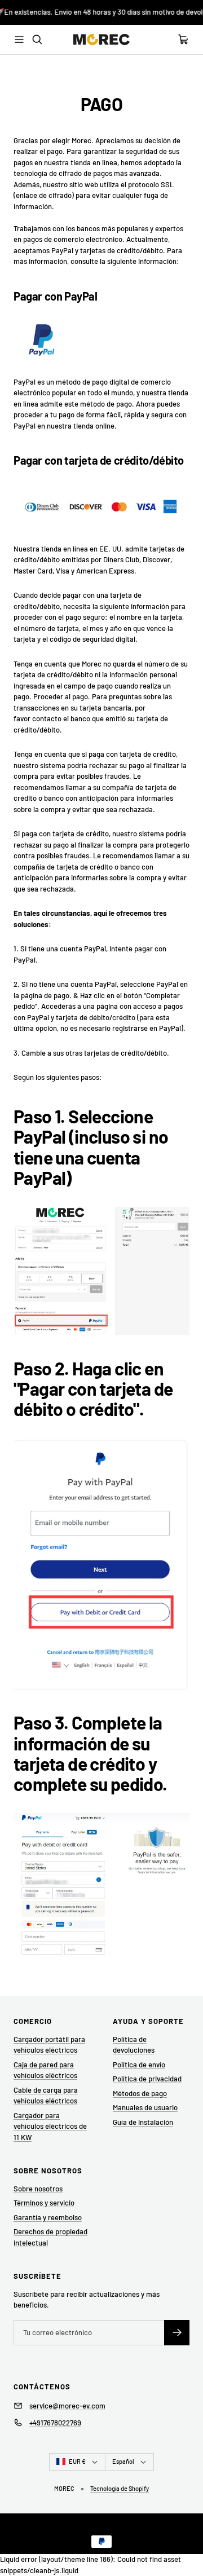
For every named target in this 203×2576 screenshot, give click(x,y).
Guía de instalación (143, 2122)
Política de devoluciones (134, 2045)
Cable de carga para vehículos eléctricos (46, 2096)
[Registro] (177, 2333)
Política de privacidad (147, 2079)
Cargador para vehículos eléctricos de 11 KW (50, 2126)
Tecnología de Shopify (120, 2488)
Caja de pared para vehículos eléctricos (45, 2070)
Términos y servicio (44, 2203)
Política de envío (139, 2065)
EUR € (77, 2461)
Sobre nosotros (38, 2189)
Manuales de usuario (145, 2107)
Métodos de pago (140, 2093)
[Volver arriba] (187, 2540)
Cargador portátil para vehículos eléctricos (49, 2045)
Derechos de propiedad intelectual (50, 2237)
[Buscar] (37, 39)
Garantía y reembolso (48, 2217)
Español (123, 2461)
